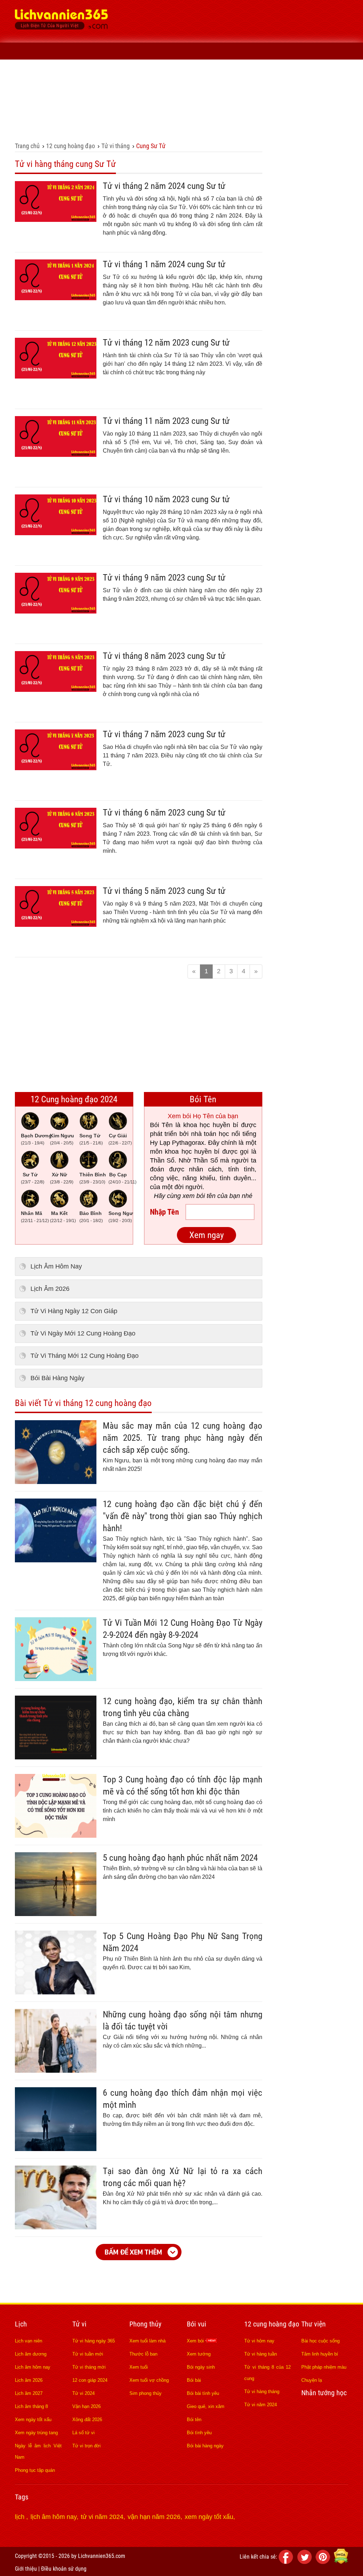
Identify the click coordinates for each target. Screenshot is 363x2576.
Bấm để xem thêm (133, 2252)
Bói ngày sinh (201, 2367)
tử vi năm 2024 (102, 2517)
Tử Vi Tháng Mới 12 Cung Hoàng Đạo (85, 1356)
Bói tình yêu (199, 2433)
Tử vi (74, 115)
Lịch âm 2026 (29, 2380)
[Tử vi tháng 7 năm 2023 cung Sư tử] (56, 768)
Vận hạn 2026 (86, 2406)
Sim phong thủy (146, 2393)
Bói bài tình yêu (203, 2393)
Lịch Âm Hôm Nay (56, 1266)
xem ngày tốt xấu (209, 2517)
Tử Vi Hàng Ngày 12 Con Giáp (74, 1311)
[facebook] (287, 2562)
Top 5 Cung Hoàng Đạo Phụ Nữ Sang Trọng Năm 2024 (183, 1942)
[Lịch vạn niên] (25, 115)
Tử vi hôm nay (259, 2341)
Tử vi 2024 (83, 2393)
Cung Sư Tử (151, 146)
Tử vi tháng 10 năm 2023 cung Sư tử (166, 499)
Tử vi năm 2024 (261, 2405)
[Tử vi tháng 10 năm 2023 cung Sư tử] (56, 533)
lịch (21, 2517)
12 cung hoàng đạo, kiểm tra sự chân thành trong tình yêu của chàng (183, 1707)
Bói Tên (203, 1099)
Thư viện (87, 132)
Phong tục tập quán (35, 2470)
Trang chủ (27, 146)
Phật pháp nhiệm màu (324, 2367)
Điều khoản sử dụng (64, 2569)
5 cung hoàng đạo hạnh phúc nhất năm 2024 (180, 1858)
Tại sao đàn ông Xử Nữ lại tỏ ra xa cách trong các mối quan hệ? (183, 2177)
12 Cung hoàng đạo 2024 (74, 1099)
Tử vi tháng (116, 146)
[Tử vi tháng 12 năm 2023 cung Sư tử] (56, 376)
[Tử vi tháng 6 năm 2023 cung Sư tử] (56, 846)
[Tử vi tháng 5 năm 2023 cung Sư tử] (56, 925)
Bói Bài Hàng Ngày (57, 1378)
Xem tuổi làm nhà (147, 2341)
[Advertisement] (239, 53)
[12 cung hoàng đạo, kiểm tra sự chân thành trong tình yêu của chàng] (56, 1757)
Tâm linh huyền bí (320, 2354)
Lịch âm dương (31, 2354)
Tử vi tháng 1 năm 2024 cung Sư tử (164, 264)
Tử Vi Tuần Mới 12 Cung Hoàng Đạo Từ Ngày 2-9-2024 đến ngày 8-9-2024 (183, 1629)
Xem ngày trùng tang (36, 2433)
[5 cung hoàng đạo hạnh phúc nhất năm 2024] (56, 1914)
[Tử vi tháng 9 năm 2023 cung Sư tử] (56, 611)
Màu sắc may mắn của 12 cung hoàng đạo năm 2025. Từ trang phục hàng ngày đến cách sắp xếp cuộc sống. (183, 1438)
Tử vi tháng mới (89, 2367)
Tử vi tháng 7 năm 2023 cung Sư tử (164, 734)
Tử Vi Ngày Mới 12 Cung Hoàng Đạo (83, 1333)
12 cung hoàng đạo (193, 115)
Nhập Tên (164, 1212)
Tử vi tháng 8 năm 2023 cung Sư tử (164, 656)
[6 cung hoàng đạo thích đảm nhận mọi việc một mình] (56, 2149)
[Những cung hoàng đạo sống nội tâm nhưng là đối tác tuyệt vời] (56, 2071)
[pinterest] (324, 2562)
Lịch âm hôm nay (33, 2367)
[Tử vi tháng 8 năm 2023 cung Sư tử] (56, 690)
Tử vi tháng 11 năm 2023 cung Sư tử (166, 421)
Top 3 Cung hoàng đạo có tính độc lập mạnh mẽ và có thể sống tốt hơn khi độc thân (183, 1785)
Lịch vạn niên (29, 2341)
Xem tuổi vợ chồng (149, 2380)
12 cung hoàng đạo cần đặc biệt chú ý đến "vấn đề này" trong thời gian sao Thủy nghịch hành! (183, 1516)
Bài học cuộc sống (320, 2341)
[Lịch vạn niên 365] (62, 21)
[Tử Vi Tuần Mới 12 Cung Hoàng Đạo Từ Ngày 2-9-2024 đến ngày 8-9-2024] (56, 1679)
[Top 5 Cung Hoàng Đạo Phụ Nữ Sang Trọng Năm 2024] (56, 1992)
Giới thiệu (26, 2569)
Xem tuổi (139, 2367)
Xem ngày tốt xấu (33, 2420)
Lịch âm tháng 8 (31, 2406)
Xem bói (196, 2341)
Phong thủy (109, 115)
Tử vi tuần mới (88, 2354)
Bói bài (194, 2380)
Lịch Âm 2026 (50, 1289)
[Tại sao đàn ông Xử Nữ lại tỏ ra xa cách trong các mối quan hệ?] (56, 2227)
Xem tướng (199, 2354)
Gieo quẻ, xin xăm (206, 2406)
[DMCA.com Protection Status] (341, 2562)
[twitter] (306, 2562)
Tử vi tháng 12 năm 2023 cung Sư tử (166, 343)
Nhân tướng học (42, 132)
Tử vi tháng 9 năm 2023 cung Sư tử (164, 578)
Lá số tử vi (83, 2433)
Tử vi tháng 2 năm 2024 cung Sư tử (164, 186)
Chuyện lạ (312, 2380)
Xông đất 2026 (87, 2420)
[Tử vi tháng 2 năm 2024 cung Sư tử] (56, 220)
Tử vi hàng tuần (261, 2354)
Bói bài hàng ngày (205, 2446)
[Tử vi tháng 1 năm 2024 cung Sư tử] (56, 298)
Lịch (48, 115)
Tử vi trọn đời (86, 2446)
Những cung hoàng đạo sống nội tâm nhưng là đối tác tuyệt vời (183, 2020)
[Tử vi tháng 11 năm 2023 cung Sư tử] (56, 455)
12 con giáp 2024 (90, 2380)
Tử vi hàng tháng (262, 2392)
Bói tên (194, 2420)
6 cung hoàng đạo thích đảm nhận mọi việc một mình (183, 2099)
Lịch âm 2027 (29, 2393)
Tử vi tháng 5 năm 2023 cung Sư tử (164, 891)
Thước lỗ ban (143, 2354)
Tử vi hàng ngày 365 (94, 2341)
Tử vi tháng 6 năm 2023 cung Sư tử (164, 813)
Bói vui (146, 115)
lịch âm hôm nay (54, 2517)
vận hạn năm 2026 (154, 2517)
